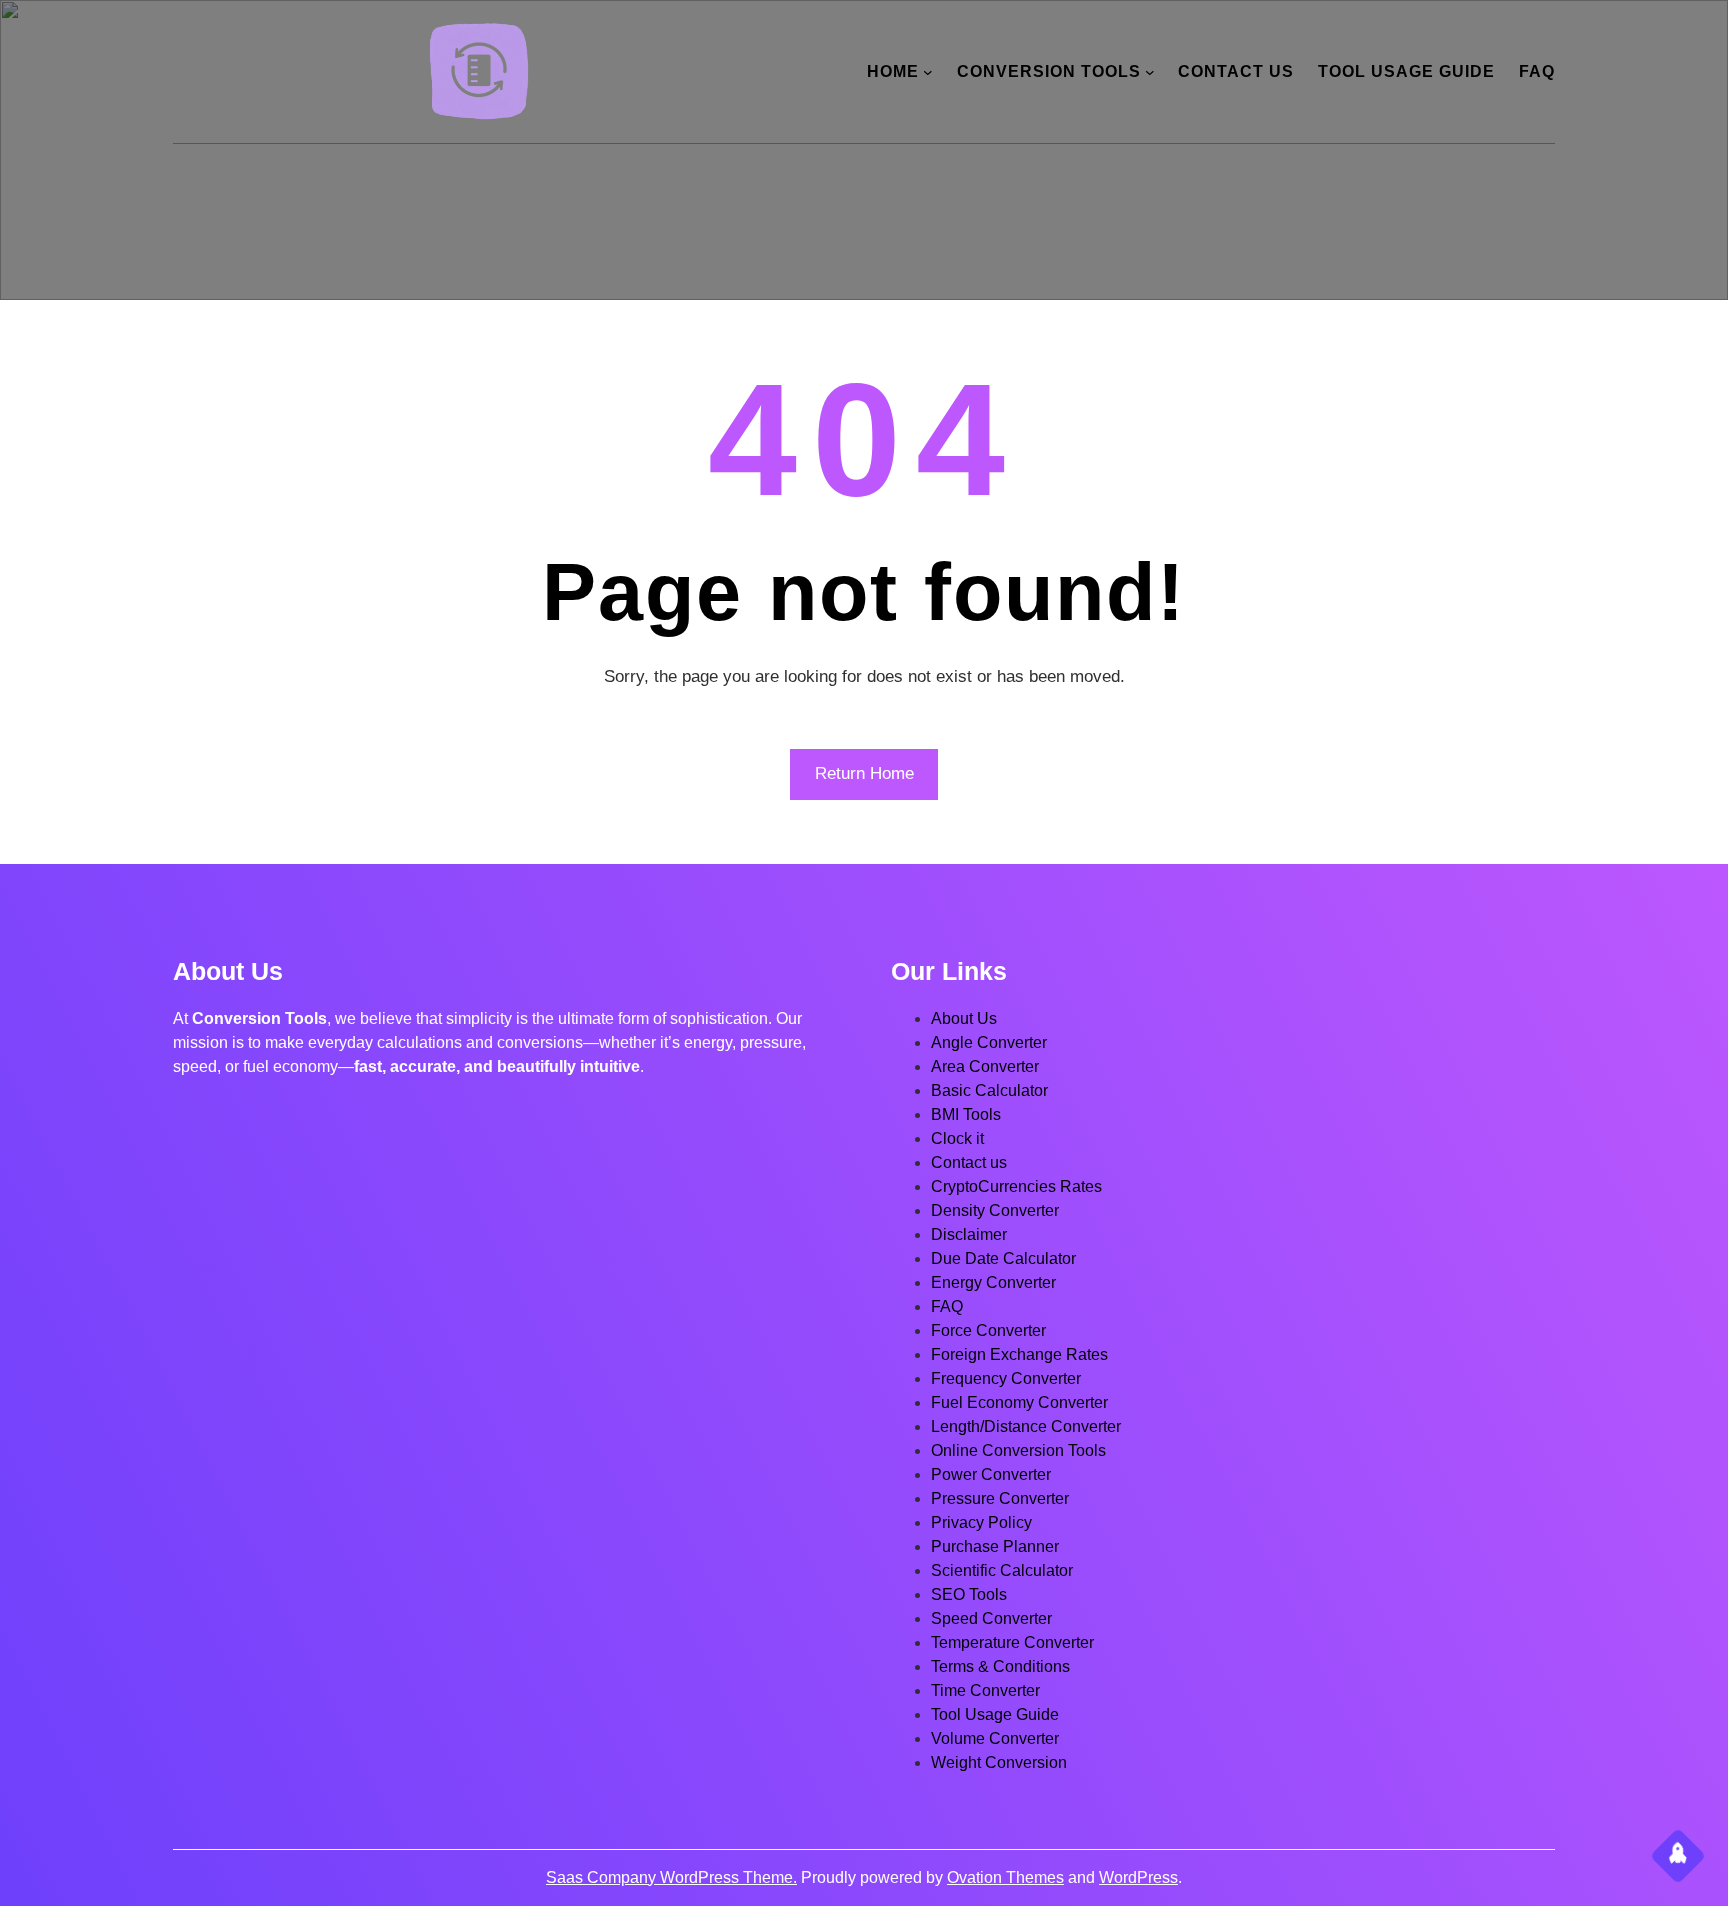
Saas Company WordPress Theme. (671, 1877)
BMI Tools (966, 1114)
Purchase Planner (995, 1546)
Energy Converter (993, 1282)
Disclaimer (969, 1234)
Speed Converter (991, 1618)
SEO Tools (969, 1594)
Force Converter (988, 1330)
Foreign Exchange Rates (1019, 1354)
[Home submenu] (928, 72)
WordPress (1138, 1877)
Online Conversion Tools (1018, 1450)
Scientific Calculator (1002, 1570)
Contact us (969, 1162)
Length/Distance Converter (1026, 1426)
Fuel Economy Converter (1019, 1402)
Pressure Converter (1000, 1498)
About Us (964, 1018)
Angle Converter (989, 1042)
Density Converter (995, 1210)
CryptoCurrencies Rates (1016, 1186)
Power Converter (991, 1474)
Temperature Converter (1012, 1642)
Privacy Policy (981, 1522)
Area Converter (985, 1066)
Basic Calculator (989, 1090)
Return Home (864, 773)
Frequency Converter (1006, 1378)
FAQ (947, 1306)
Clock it (957, 1138)
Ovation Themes (1005, 1877)
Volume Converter (995, 1738)
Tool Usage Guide (995, 1714)
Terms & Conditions (1000, 1666)
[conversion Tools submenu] (1150, 72)
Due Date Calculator (1003, 1258)
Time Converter (985, 1690)
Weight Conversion (999, 1762)
